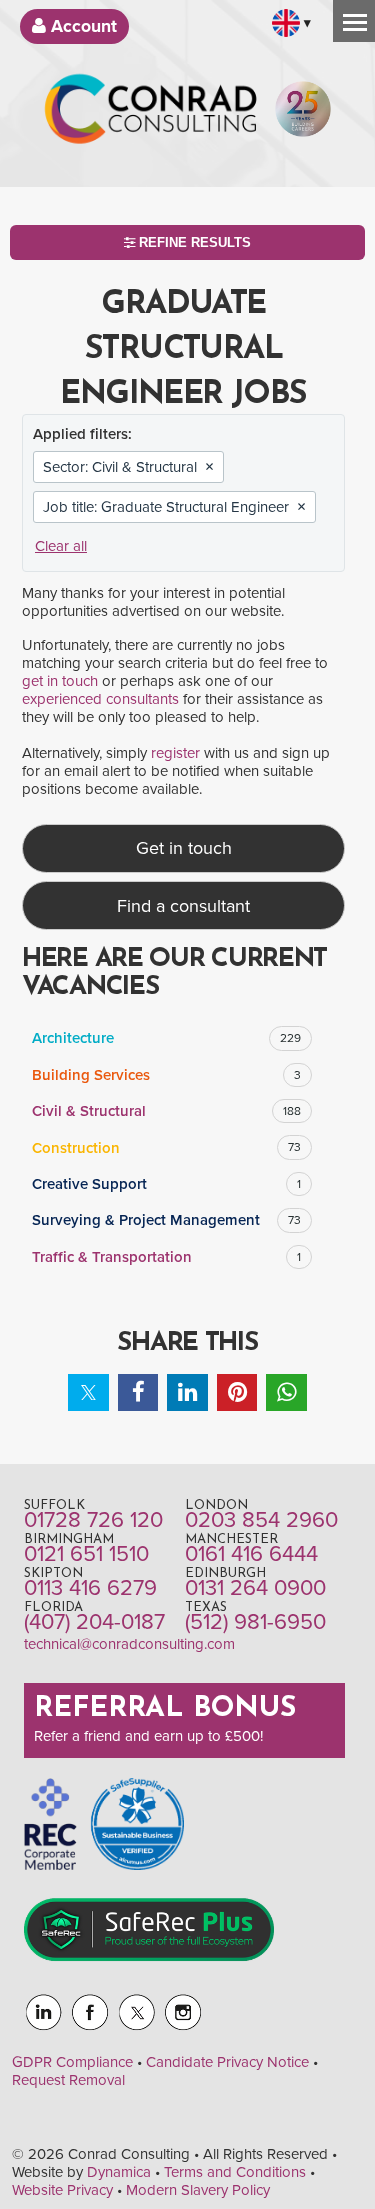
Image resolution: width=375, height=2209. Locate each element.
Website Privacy (62, 2190)
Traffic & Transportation (166, 1257)
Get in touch (184, 848)
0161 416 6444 (251, 1554)
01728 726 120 (93, 1520)
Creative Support (166, 1184)
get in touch (60, 681)
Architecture (166, 1038)
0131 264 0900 (255, 1588)
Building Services (166, 1075)
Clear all (61, 546)
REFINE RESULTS (193, 242)
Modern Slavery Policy (198, 2190)
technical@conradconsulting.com (129, 1644)
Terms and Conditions (235, 2172)
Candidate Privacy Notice (227, 2062)
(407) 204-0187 (94, 1622)
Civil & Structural (166, 1111)
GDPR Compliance (72, 2062)
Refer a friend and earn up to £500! (148, 1736)
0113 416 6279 (90, 1588)
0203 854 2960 (261, 1520)
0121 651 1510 (86, 1554)
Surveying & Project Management (166, 1220)
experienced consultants (100, 699)
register (175, 753)
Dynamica (119, 2172)
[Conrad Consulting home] (151, 117)
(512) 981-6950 (255, 1622)
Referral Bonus (165, 1709)
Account (81, 26)
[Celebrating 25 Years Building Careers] (303, 116)
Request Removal (68, 2080)
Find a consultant (183, 906)
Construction (166, 1148)
